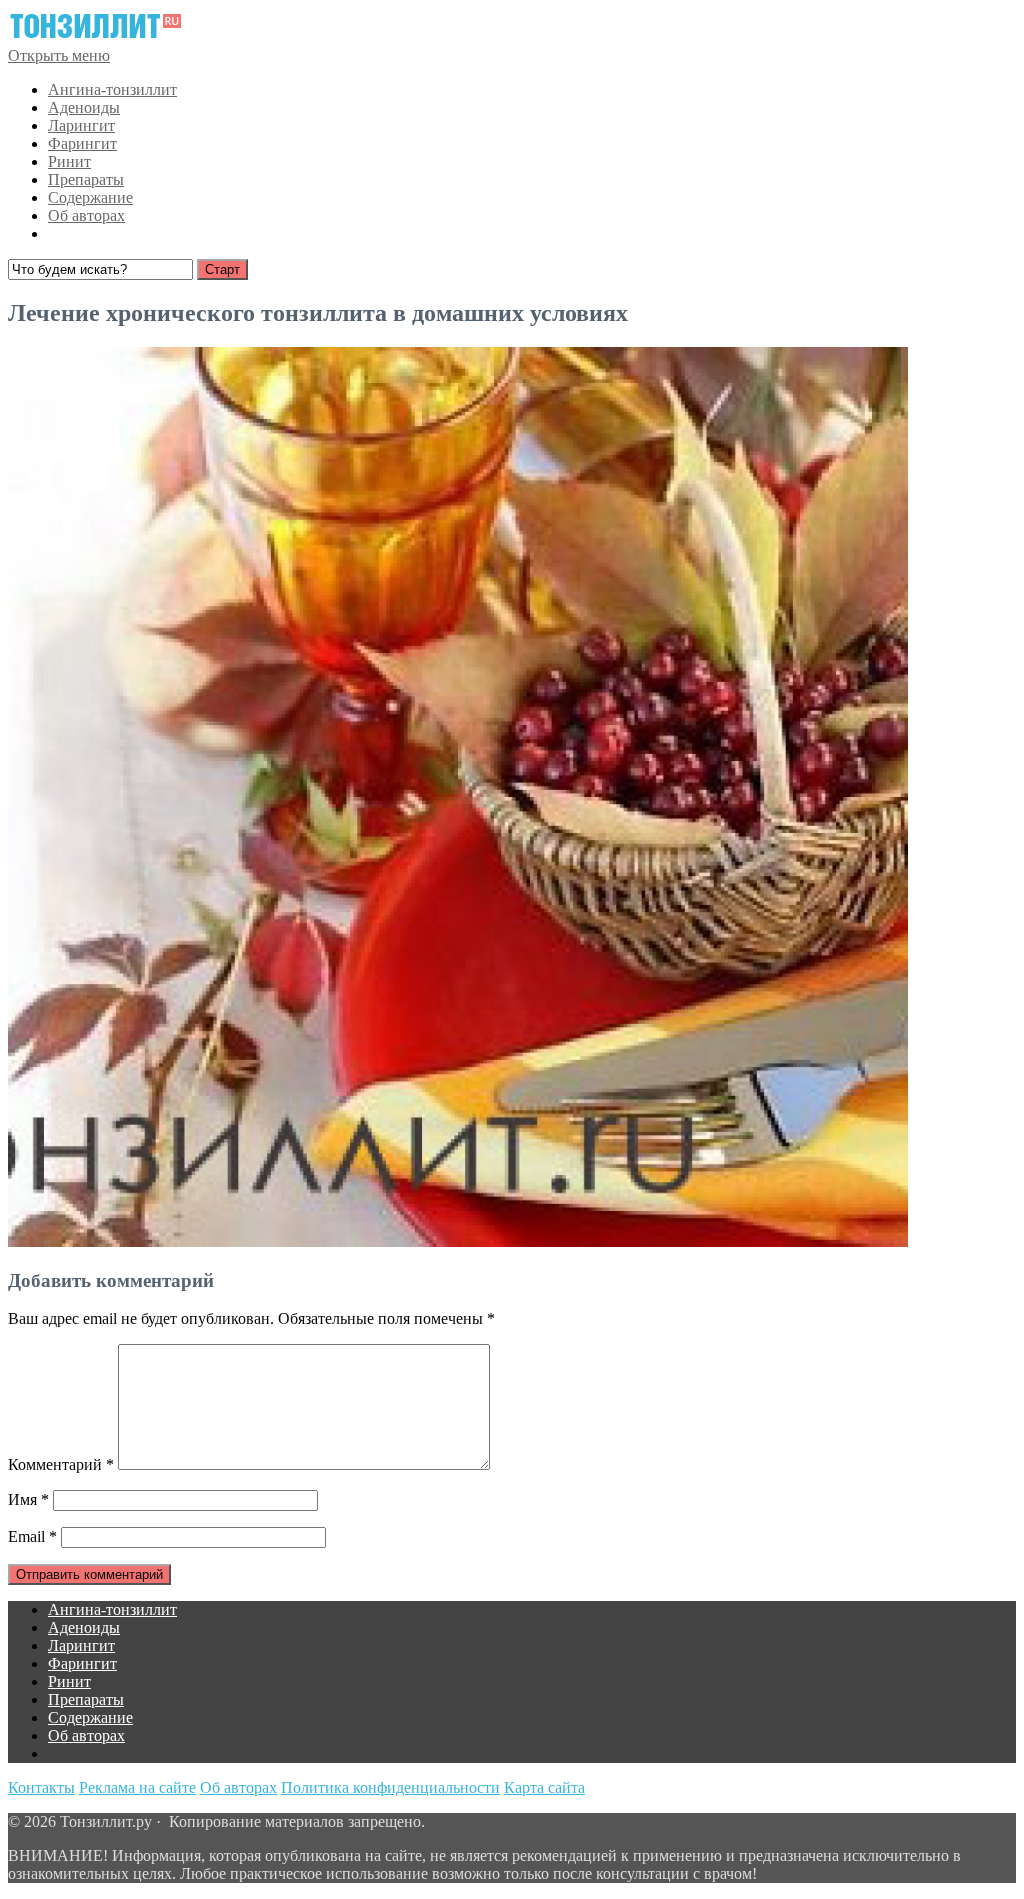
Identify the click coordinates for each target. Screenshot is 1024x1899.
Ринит (69, 161)
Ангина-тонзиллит (112, 89)
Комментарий (61, 1464)
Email (32, 1536)
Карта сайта (544, 1787)
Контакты (41, 1787)
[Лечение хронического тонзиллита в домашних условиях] (458, 1241)
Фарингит (82, 143)
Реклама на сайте (137, 1787)
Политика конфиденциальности (390, 1787)
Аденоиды (84, 107)
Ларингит (81, 125)
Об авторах (86, 215)
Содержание (90, 197)
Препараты (86, 179)
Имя (28, 1499)
